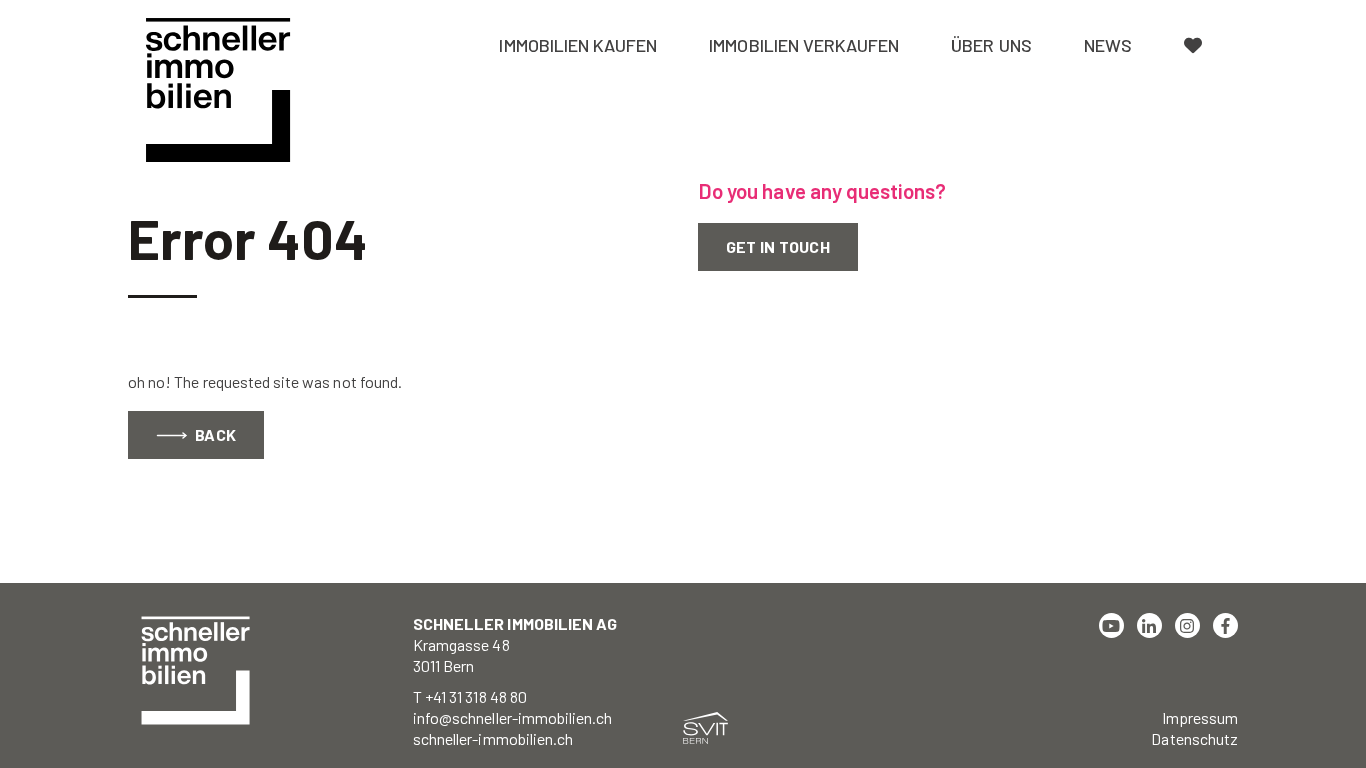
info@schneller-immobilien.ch (512, 717)
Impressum (1200, 717)
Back (214, 434)
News (1108, 45)
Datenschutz (1194, 738)
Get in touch (778, 246)
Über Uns (991, 45)
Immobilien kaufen (578, 45)
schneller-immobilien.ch (493, 738)
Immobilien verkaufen (804, 45)
